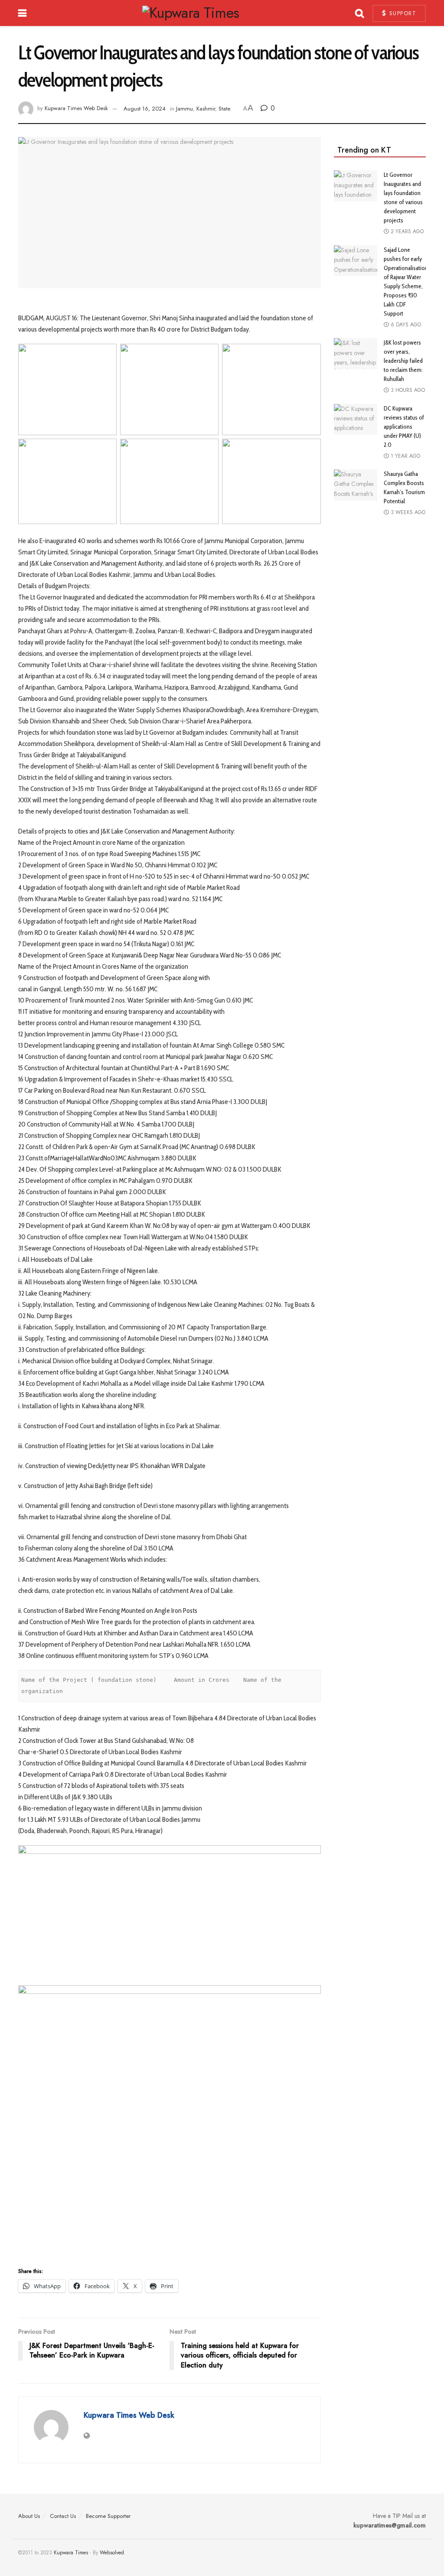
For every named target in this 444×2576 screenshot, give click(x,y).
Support (402, 13)
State (224, 109)
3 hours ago (407, 390)
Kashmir (206, 109)
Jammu (184, 109)
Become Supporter (108, 2516)
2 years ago (406, 231)
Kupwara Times (71, 2553)
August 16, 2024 (145, 109)
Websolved (112, 2553)
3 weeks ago (407, 512)
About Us (29, 2516)
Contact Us (63, 2516)
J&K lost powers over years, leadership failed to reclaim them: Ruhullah (403, 361)
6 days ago (405, 325)
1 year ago (405, 456)
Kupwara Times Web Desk (76, 109)
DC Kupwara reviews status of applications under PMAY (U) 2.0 (404, 427)
